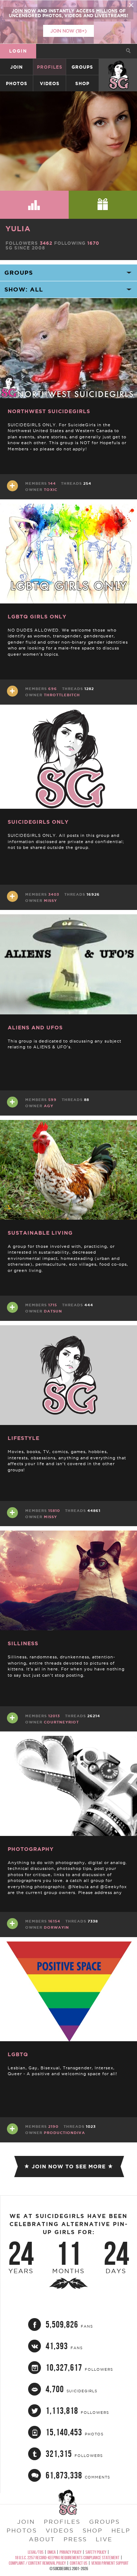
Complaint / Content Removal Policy (37, 2563)
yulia (18, 228)
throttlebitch (62, 695)
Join (16, 67)
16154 (54, 1921)
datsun (53, 1311)
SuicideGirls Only (38, 822)
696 (53, 689)
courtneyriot (61, 1722)
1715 (53, 1305)
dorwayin (56, 1927)
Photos (17, 83)
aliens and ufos (35, 1028)
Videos (50, 83)
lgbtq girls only (37, 617)
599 (52, 1100)
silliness (23, 1643)
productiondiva (64, 2133)
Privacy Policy (71, 2552)
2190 (53, 2127)
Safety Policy (96, 2552)
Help (121, 2530)
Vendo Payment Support (110, 2563)
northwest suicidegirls (49, 411)
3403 (54, 894)
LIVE (104, 2539)
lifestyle (24, 1438)
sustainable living (40, 1233)
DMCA (52, 2552)
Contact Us (79, 2563)
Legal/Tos (36, 2552)
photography (31, 1849)
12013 (54, 1716)
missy (50, 901)
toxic (51, 490)
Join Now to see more (69, 2167)
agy (49, 1106)
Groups (82, 67)
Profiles (50, 67)
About (42, 2539)
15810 (54, 1511)
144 (52, 483)
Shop (82, 83)
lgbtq (18, 2054)
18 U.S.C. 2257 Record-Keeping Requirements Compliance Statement (67, 2558)
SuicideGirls (118, 67)
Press (75, 2539)
